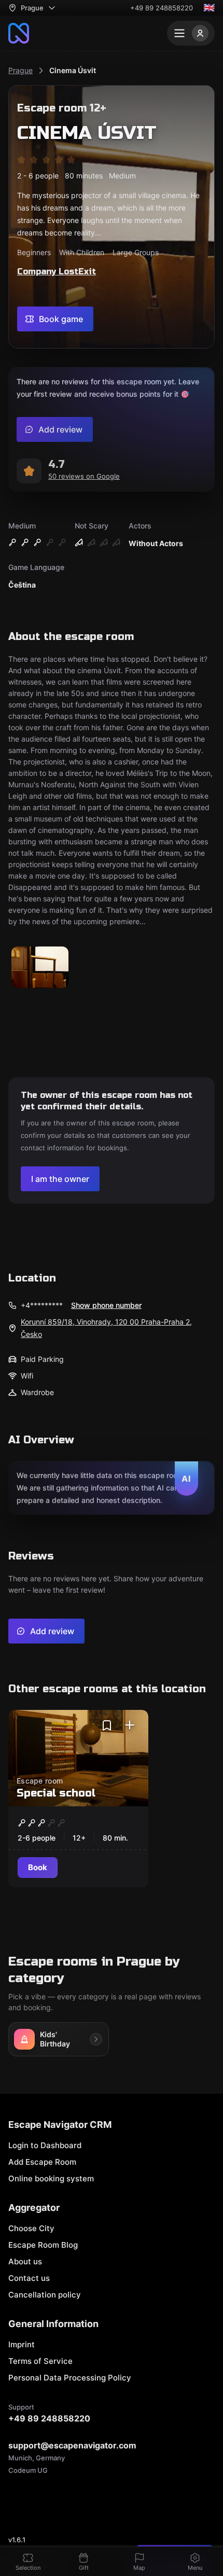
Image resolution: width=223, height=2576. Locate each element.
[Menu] (191, 33)
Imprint (22, 2344)
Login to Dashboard (45, 2145)
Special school (56, 1793)
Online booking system (51, 2178)
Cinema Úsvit (73, 70)
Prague (20, 70)
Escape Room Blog (43, 2245)
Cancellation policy (45, 2295)
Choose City (31, 2228)
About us (25, 2261)
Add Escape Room (42, 2162)
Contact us (29, 2278)
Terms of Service (40, 2361)
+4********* (42, 1305)
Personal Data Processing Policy (70, 2378)
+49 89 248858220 (162, 8)
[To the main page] (19, 33)
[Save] (107, 1725)
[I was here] (130, 1725)
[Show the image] (40, 968)
